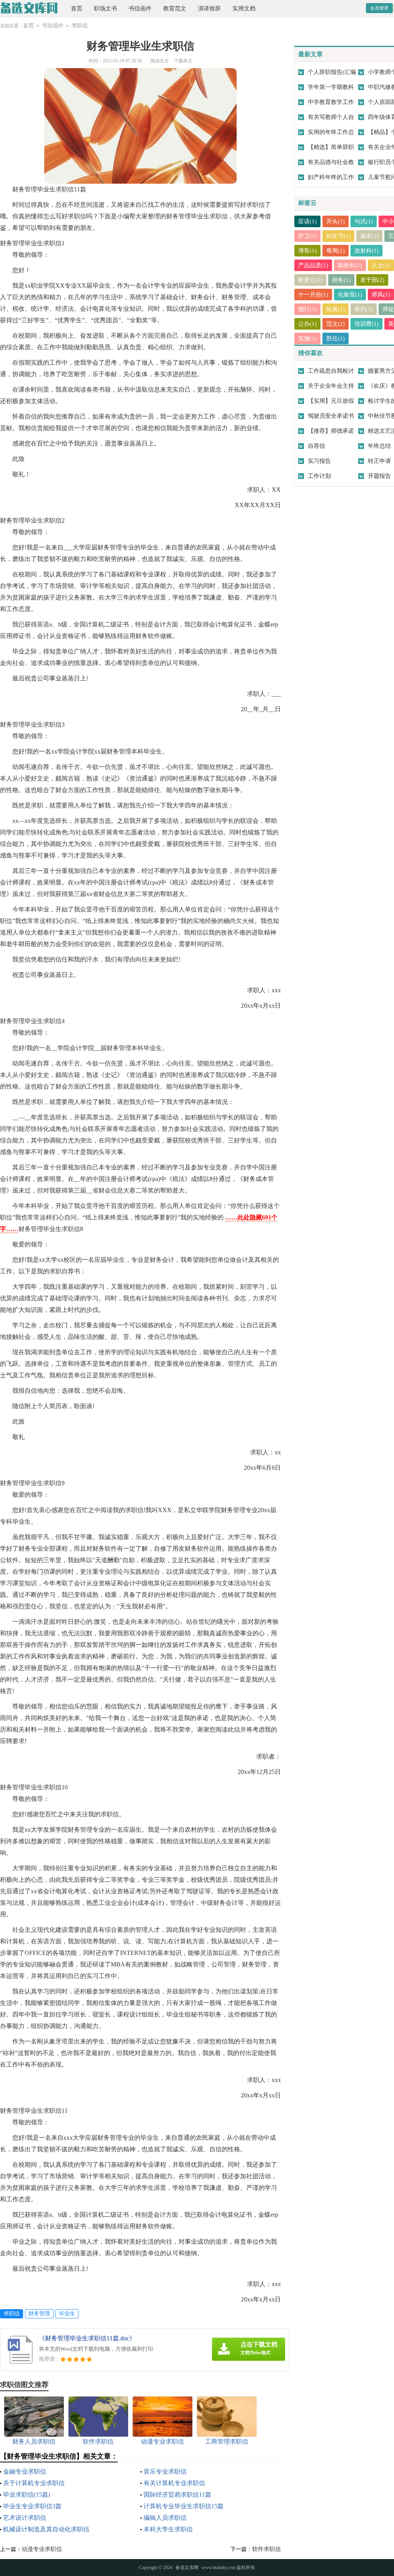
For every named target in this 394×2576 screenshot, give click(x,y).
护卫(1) (307, 236)
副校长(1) (350, 265)
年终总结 (379, 446)
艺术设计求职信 (25, 2518)
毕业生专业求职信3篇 (32, 2506)
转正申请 (379, 461)
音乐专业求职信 (165, 2471)
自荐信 (316, 446)
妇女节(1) (338, 236)
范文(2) (336, 324)
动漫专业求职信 (42, 2549)
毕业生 (67, 2314)
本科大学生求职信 (168, 2529)
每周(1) (336, 251)
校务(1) (341, 280)
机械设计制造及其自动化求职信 (46, 2529)
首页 (77, 8)
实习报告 (319, 461)
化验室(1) (350, 295)
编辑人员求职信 (165, 2518)
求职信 (80, 26)
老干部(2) (372, 280)
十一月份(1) (313, 295)
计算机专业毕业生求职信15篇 (184, 2506)
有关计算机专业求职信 (174, 2483)
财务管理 (39, 2314)
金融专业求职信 (25, 2471)
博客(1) (307, 251)
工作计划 (319, 476)
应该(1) (307, 221)
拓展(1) (336, 309)
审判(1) (364, 309)
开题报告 (379, 476)
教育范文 (175, 8)
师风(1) (381, 295)
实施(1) (307, 338)
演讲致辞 (209, 8)
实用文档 (244, 8)
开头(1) (336, 221)
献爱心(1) (310, 280)
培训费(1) (366, 324)
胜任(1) (336, 338)
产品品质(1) (313, 265)
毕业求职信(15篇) (27, 2495)
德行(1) (307, 309)
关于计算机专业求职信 (34, 2483)
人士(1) (381, 265)
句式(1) (364, 221)
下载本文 (183, 61)
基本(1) (369, 236)
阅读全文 (160, 61)
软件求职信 (266, 2549)
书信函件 (140, 8)
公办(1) (307, 324)
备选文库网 (187, 2568)
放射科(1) (366, 251)
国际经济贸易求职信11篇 (177, 2495)
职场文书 (105, 8)
